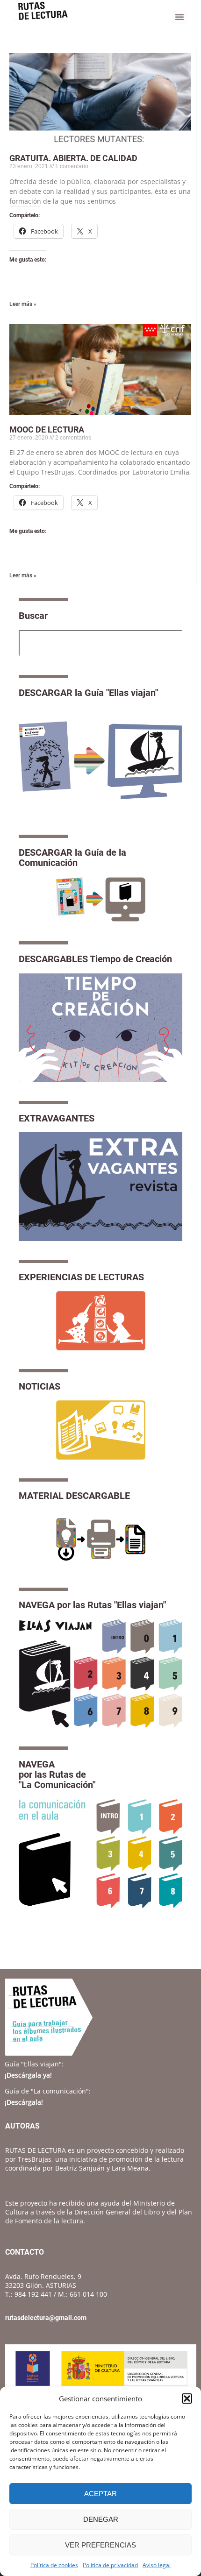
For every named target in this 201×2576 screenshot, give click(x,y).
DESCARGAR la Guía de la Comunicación (72, 858)
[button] (187, 2399)
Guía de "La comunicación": (48, 2091)
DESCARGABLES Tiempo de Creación (95, 959)
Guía (34, 2064)
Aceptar (100, 2494)
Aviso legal (157, 2565)
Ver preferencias (100, 2545)
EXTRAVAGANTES (57, 1118)
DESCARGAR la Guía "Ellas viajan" (88, 693)
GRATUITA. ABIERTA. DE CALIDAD (73, 158)
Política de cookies (54, 2565)
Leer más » (23, 304)
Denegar (101, 2519)
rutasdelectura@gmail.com (46, 2318)
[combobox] (100, 643)
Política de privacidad (110, 2565)
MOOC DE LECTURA (47, 429)
